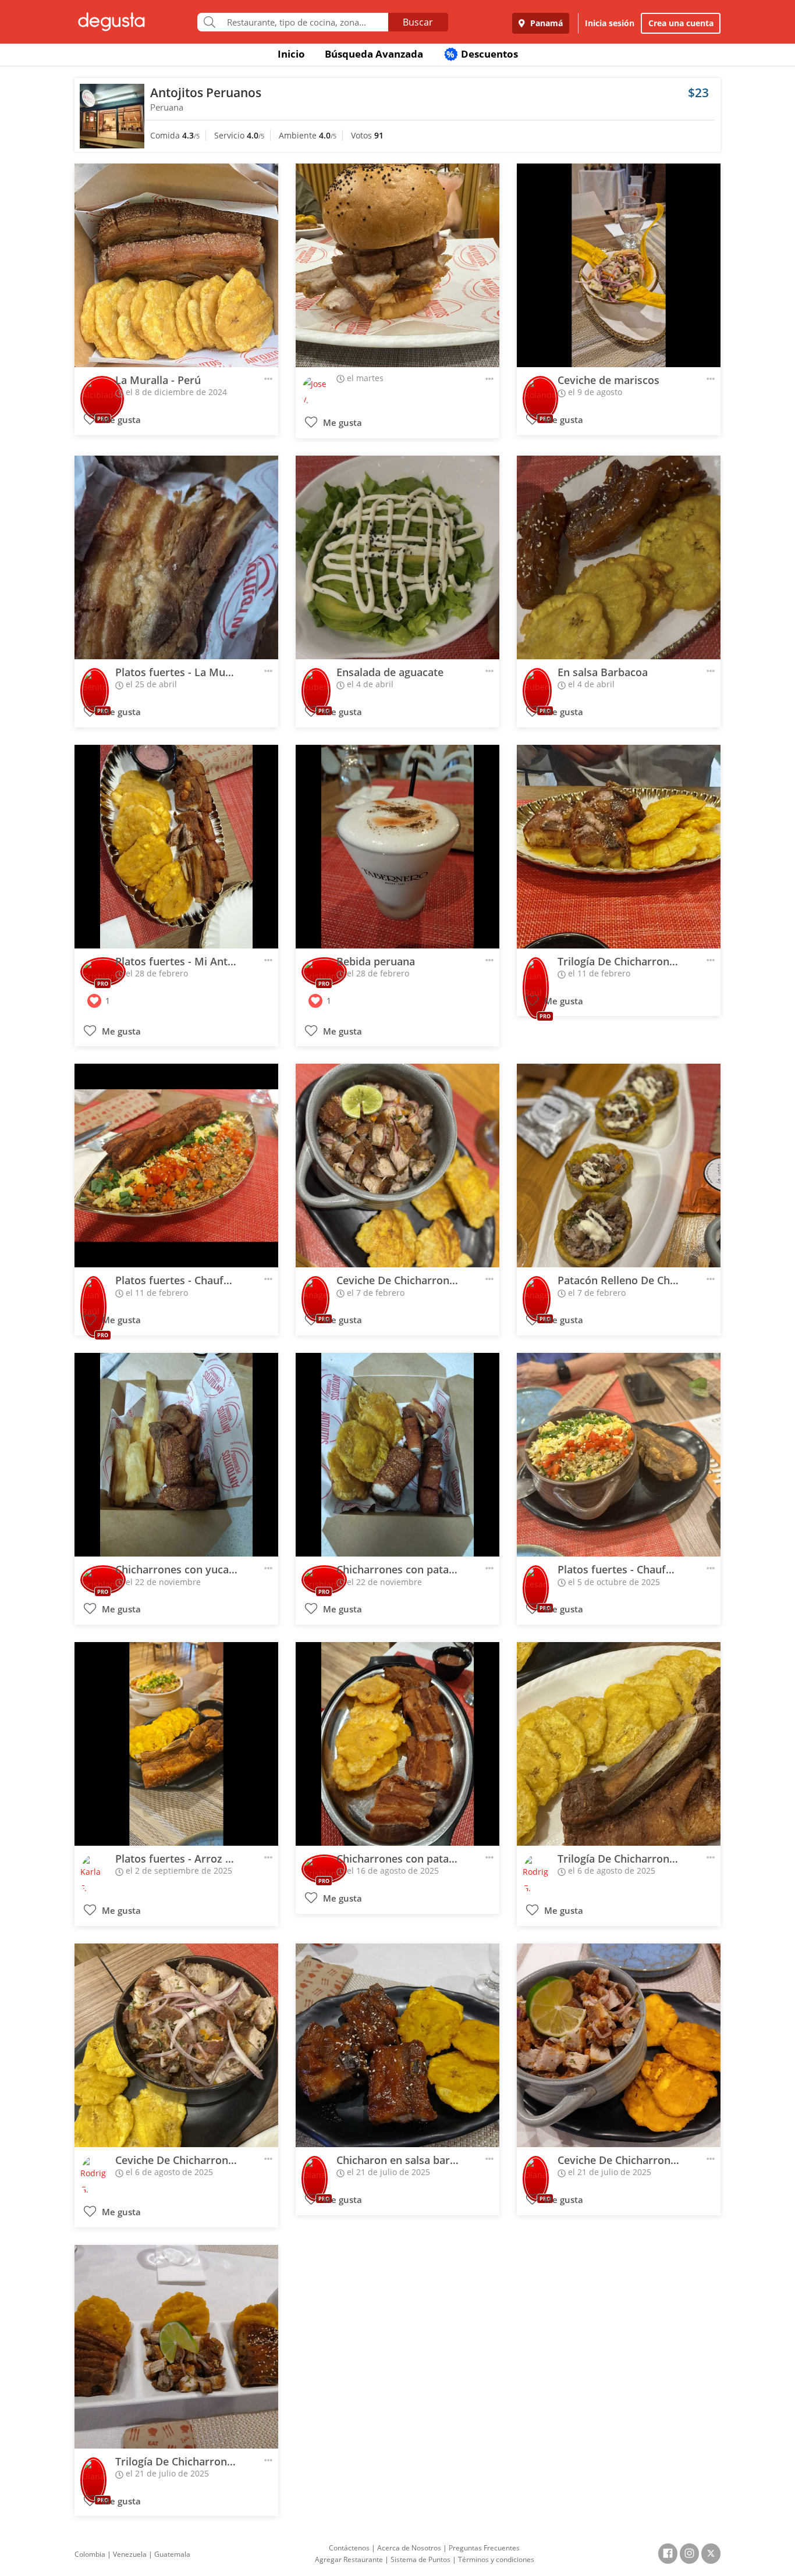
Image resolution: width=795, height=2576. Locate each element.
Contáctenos (349, 2548)
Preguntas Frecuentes (484, 2548)
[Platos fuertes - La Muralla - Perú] (176, 557)
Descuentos (482, 54)
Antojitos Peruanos (206, 93)
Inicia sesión (610, 23)
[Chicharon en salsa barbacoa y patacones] (397, 2045)
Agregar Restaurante (349, 2559)
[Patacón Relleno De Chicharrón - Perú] (619, 1166)
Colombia (90, 2554)
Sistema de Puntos (420, 2559)
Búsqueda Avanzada (374, 54)
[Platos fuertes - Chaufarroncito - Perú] (176, 1166)
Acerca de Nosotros (409, 2548)
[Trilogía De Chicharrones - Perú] (619, 847)
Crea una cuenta (681, 23)
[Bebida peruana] (397, 847)
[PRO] (102, 391)
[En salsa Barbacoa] (619, 557)
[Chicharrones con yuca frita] (176, 1455)
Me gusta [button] (120, 420)
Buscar (418, 22)
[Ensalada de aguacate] (397, 557)
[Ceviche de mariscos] (619, 265)
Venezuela (130, 2554)
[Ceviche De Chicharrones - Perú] (397, 1166)
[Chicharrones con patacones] (397, 1455)
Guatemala (172, 2554)
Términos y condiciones (496, 2559)
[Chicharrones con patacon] (397, 1744)
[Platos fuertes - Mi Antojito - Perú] (176, 847)
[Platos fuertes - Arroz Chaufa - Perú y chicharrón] (176, 1744)
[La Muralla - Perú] (176, 265)
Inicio (291, 54)
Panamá (545, 23)
